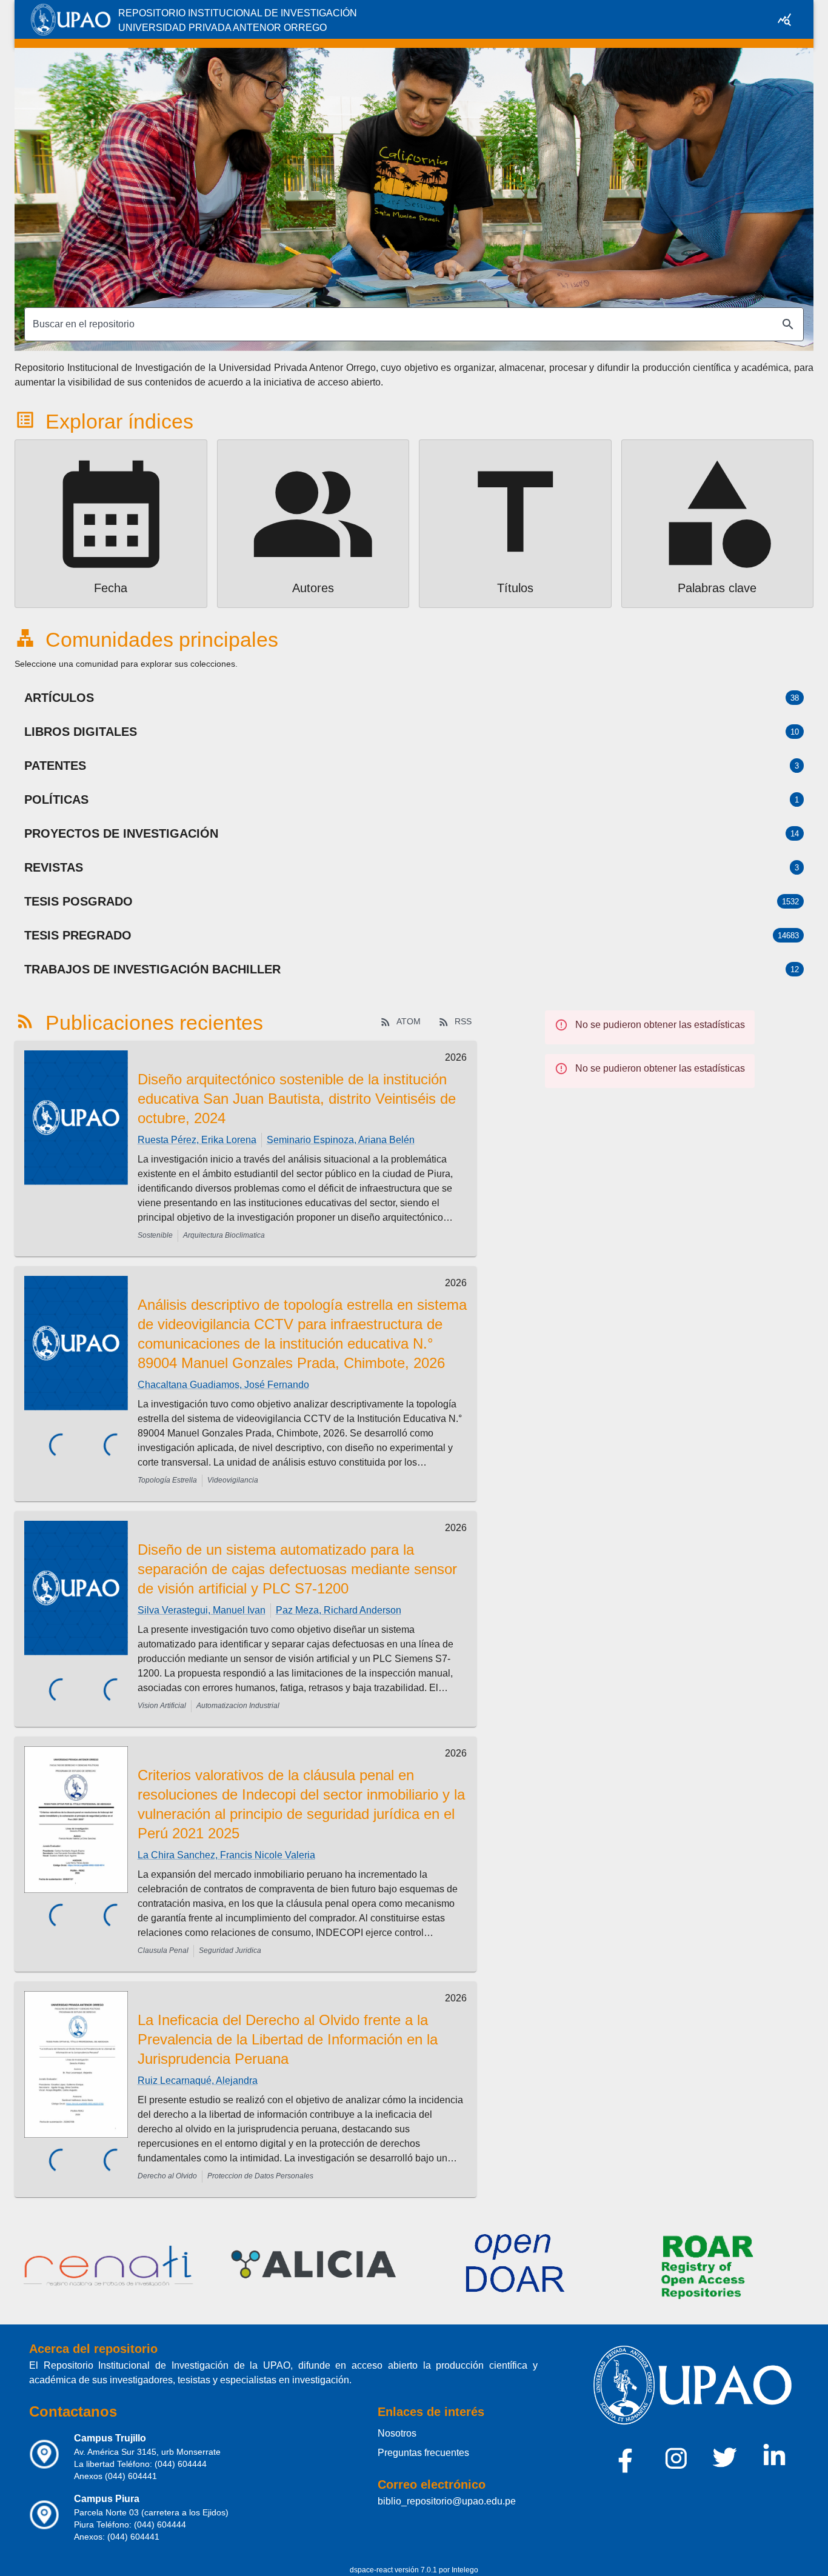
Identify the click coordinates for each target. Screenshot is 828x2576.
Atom (409, 1021)
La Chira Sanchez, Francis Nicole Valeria (226, 1855)
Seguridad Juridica (230, 1950)
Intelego (465, 2570)
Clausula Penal (163, 1950)
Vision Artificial (162, 1706)
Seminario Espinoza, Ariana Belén (341, 1140)
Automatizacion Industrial (238, 1706)
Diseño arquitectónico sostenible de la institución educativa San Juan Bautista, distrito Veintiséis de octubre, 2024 (297, 1099)
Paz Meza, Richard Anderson (339, 1610)
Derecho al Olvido (167, 2176)
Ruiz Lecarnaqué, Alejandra (198, 2080)
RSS (463, 1021)
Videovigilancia (233, 1480)
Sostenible (155, 1235)
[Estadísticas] (784, 19)
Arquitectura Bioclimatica (224, 1235)
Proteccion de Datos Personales (260, 2176)
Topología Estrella (167, 1480)
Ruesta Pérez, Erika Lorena (197, 1140)
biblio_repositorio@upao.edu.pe (447, 2501)
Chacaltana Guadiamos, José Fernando (223, 1385)
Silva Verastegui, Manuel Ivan (202, 1610)
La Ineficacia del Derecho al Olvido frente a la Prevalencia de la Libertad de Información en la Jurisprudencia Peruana (288, 2039)
